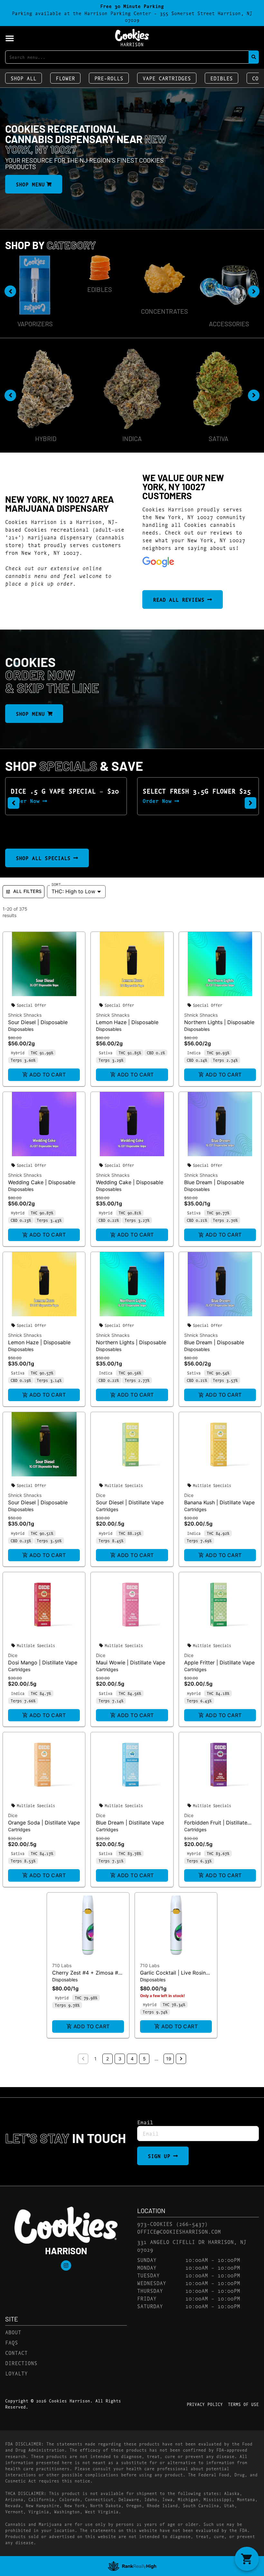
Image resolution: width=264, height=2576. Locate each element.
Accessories (164, 324)
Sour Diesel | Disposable (38, 1022)
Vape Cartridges (167, 78)
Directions (21, 2363)
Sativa (218, 438)
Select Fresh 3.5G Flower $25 (65, 791)
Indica (132, 438)
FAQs (12, 2342)
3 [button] (120, 2059)
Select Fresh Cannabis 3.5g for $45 (193, 794)
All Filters (27, 891)
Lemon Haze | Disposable (127, 1022)
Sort (56, 884)
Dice (101, 1495)
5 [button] (144, 2059)
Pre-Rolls (109, 78)
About (13, 2332)
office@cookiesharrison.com (179, 2231)
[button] (10, 38)
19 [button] (169, 2059)
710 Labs (62, 1965)
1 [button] (95, 2059)
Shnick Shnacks (25, 1015)
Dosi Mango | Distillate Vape (43, 1662)
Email (145, 2122)
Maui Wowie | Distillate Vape (131, 1662)
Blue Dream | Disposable (214, 1182)
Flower (65, 78)
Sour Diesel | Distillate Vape (130, 1502)
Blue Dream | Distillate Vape (130, 1823)
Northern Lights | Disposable (219, 1022)
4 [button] (132, 2059)
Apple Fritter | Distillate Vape (219, 1662)
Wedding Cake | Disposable (42, 1182)
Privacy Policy (205, 2404)
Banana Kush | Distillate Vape (219, 1502)
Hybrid (46, 438)
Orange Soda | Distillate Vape (44, 1823)
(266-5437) (192, 2224)
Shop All (24, 78)
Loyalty (16, 2373)
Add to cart (47, 1075)
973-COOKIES (155, 2224)
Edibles (222, 78)
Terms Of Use (243, 2404)
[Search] (254, 57)
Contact (16, 2352)
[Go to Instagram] (66, 2265)
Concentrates (100, 311)
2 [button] (108, 2059)
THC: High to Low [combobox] (73, 891)
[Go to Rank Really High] (132, 2566)
